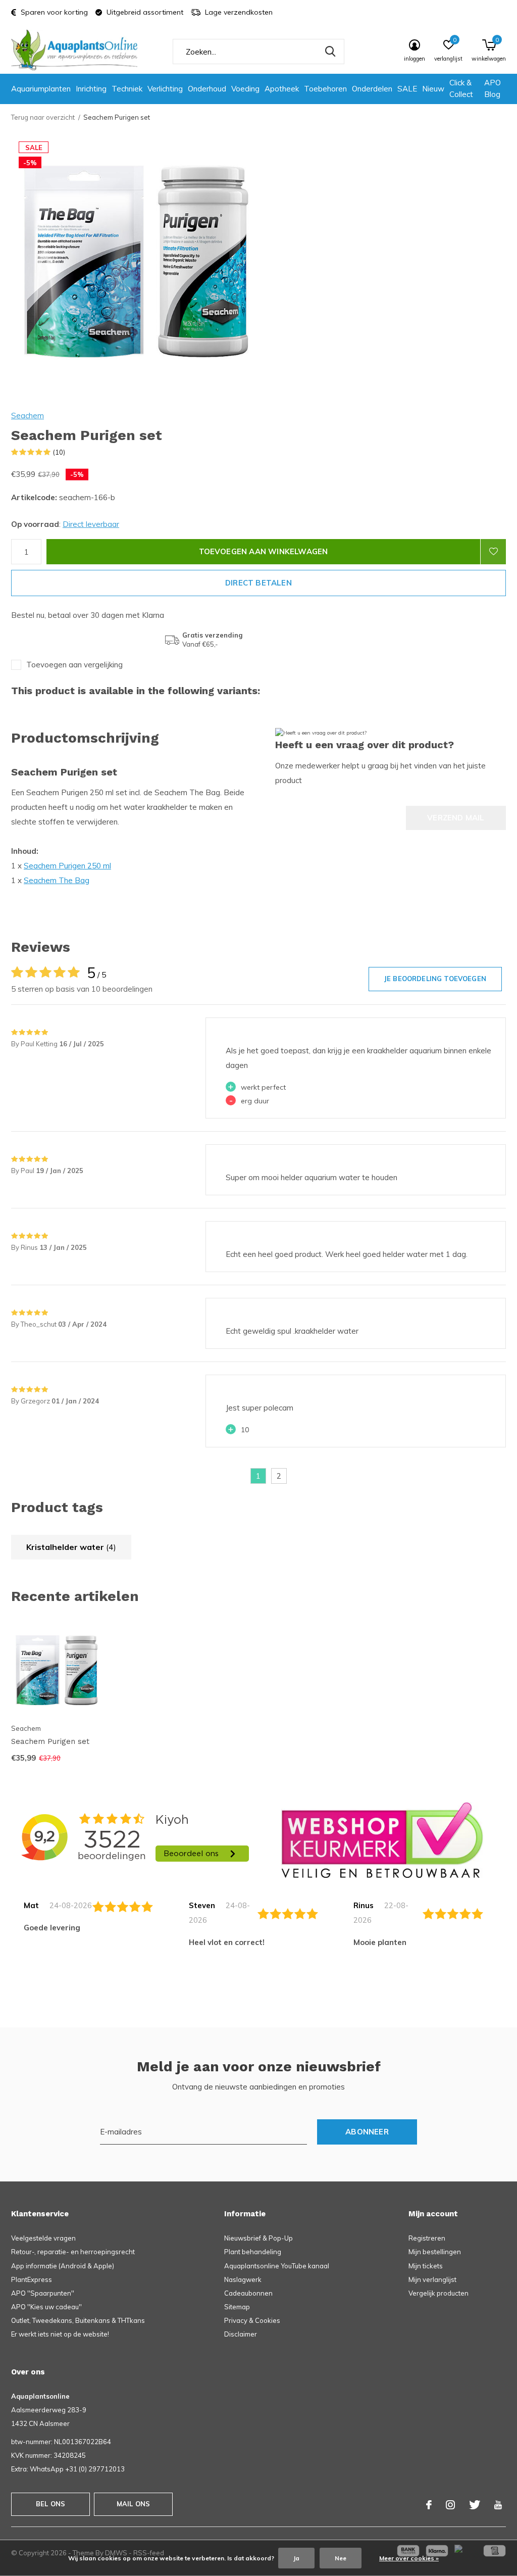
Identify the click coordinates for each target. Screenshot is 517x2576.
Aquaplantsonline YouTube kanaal (277, 2266)
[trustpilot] (382, 1840)
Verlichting (165, 89)
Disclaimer (241, 2334)
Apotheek (282, 89)
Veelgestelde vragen (43, 2238)
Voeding (245, 89)
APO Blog (493, 88)
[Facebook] (429, 2505)
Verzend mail (456, 818)
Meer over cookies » (409, 2558)
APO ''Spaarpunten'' (43, 2293)
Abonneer (367, 2132)
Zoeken (330, 52)
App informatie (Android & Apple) (63, 2266)
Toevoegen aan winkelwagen (264, 551)
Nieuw (433, 89)
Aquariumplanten (41, 89)
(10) (59, 452)
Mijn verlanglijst (432, 2279)
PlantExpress (32, 2279)
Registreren (427, 2238)
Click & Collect (461, 88)
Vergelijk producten (438, 2293)
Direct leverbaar (91, 524)
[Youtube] (498, 2505)
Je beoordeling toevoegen (435, 979)
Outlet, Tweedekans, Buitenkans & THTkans (78, 2320)
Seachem (28, 416)
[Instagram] (450, 2505)
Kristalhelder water (71, 1547)
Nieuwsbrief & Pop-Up (258, 2238)
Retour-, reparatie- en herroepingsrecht (73, 2252)
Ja (296, 2558)
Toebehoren (325, 89)
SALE (407, 89)
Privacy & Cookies (252, 2320)
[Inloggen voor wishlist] (493, 552)
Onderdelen (372, 89)
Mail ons (133, 2504)
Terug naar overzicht (43, 117)
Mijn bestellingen (435, 2252)
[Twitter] (475, 2505)
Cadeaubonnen (248, 2293)
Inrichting (91, 89)
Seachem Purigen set (50, 1741)
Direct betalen (258, 583)
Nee (341, 2558)
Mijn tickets (426, 2266)
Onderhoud (207, 89)
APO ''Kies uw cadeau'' (46, 2307)
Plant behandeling (253, 2252)
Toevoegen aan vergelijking (74, 665)
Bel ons (50, 2504)
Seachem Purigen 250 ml (67, 866)
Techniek (127, 89)
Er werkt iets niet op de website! (60, 2334)
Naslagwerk (243, 2279)
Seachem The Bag (57, 880)
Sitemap (237, 2307)
